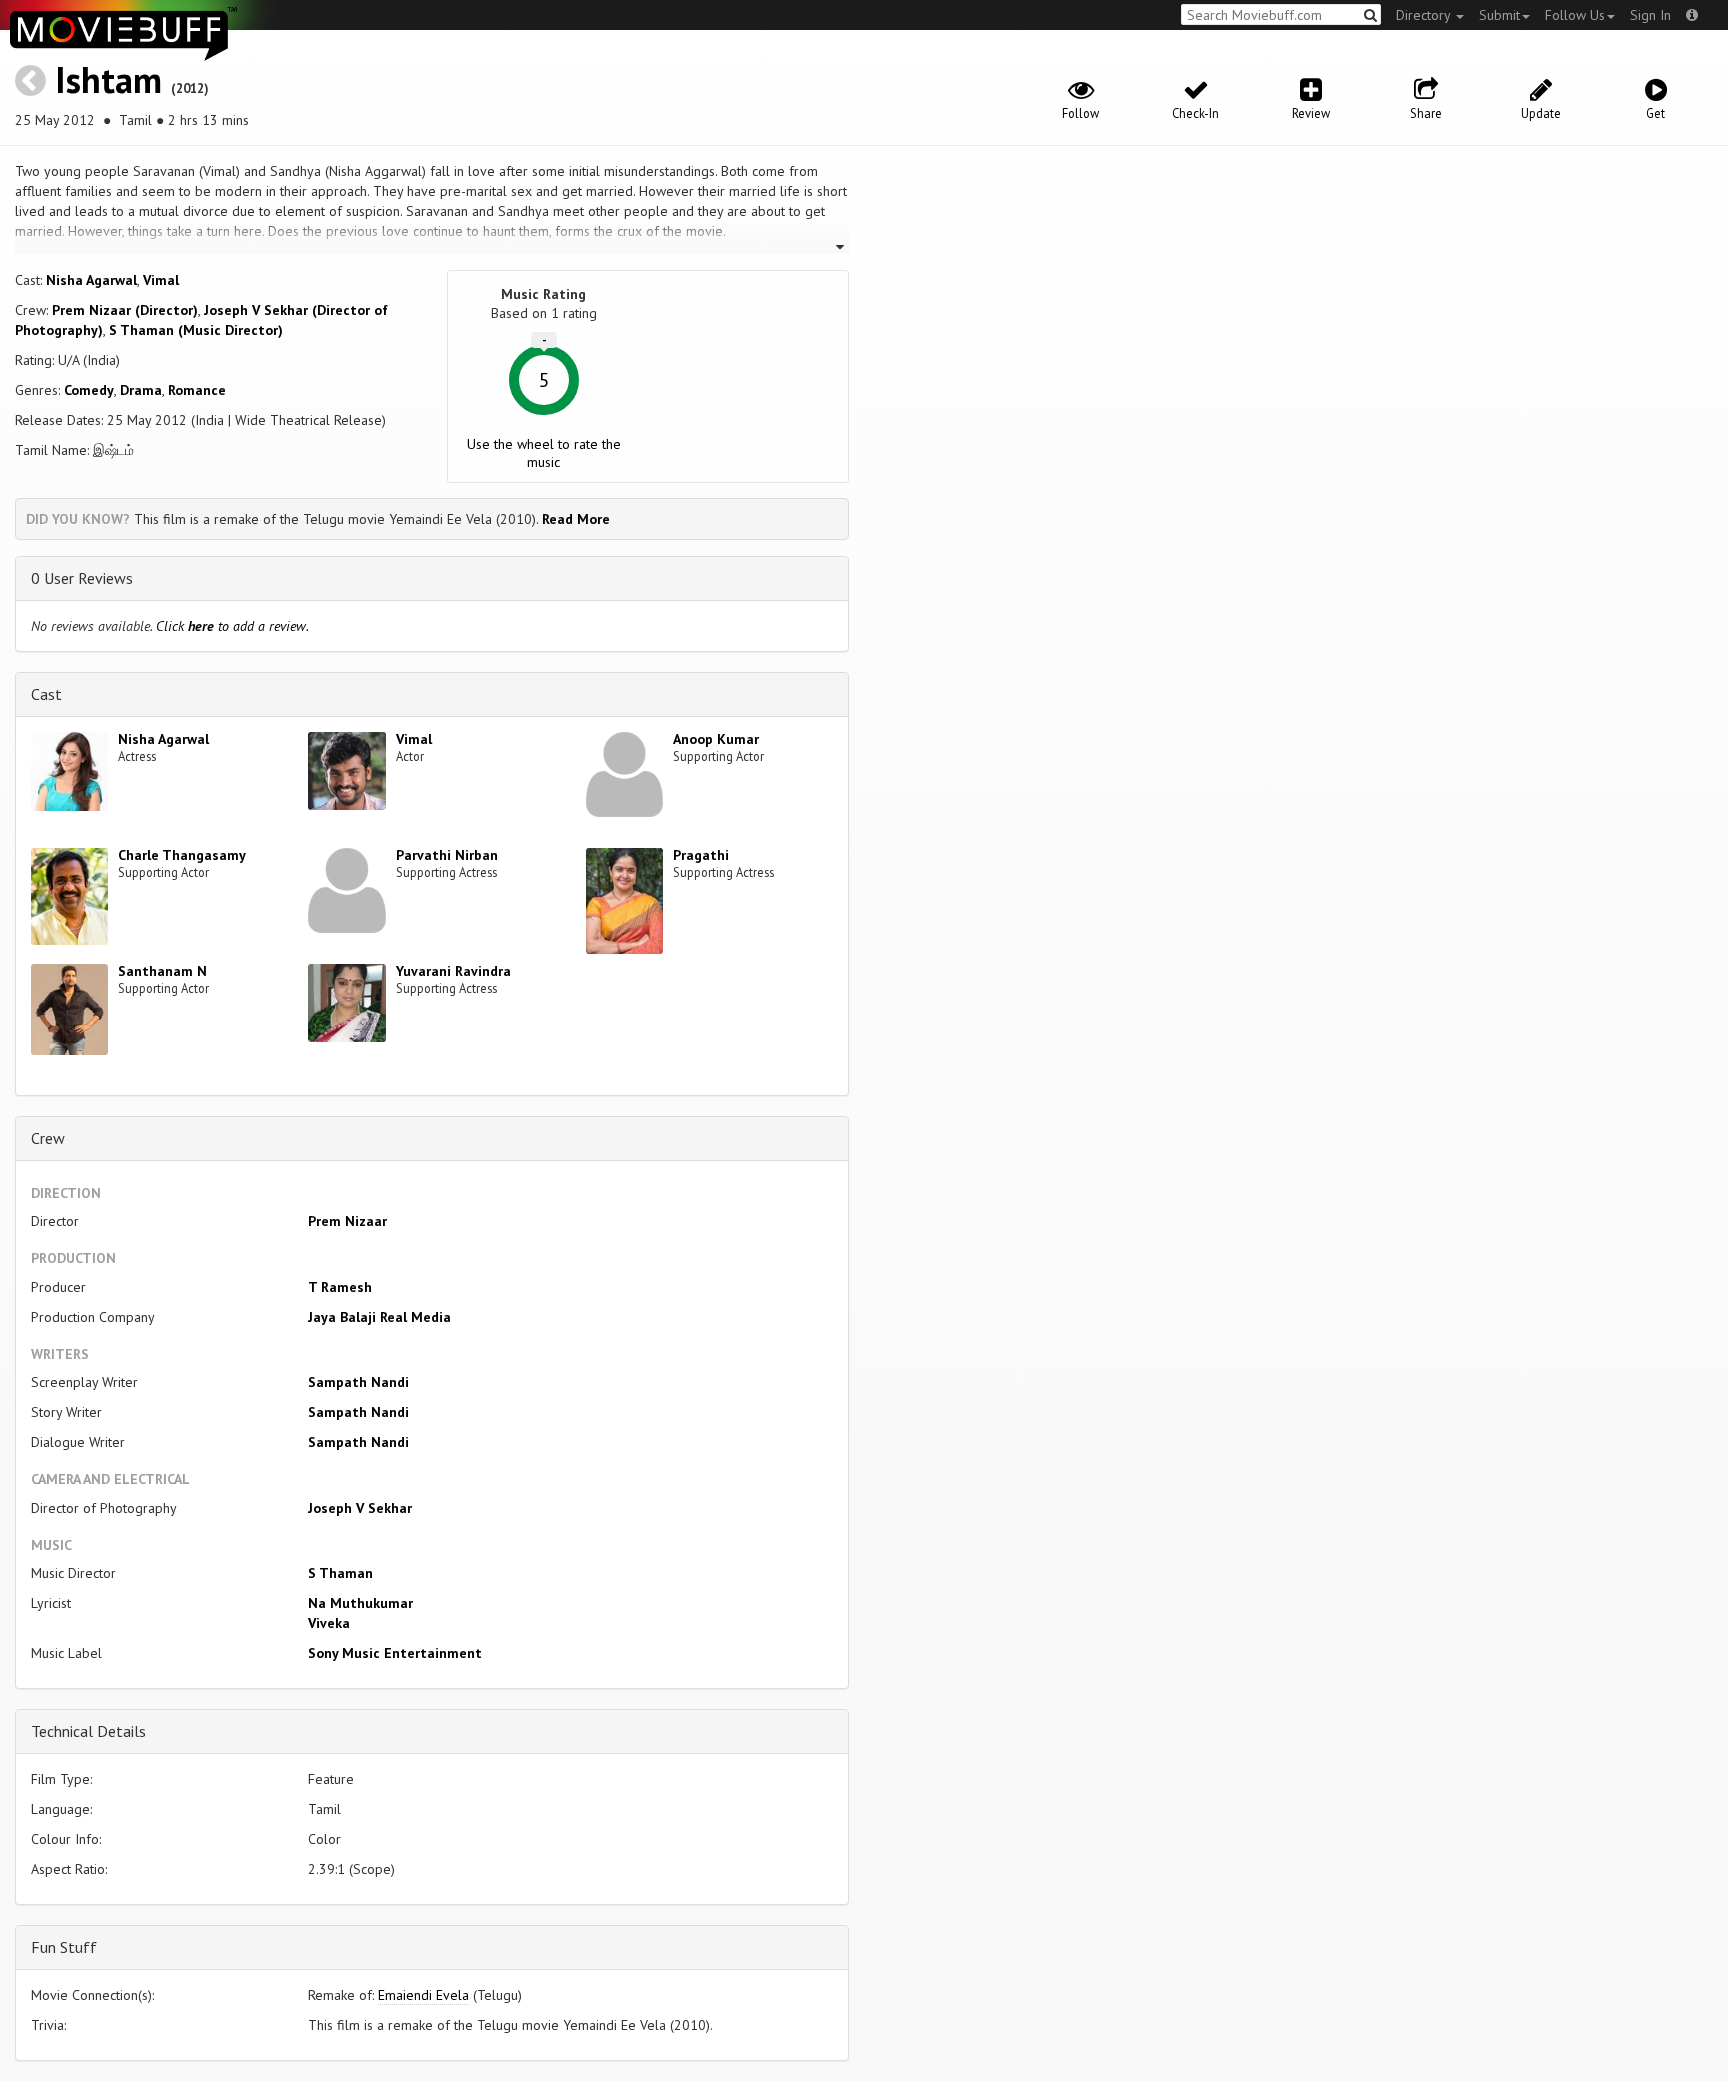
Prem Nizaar (347, 1221)
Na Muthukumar (360, 1603)
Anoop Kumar (716, 739)
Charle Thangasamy (182, 855)
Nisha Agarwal (91, 280)
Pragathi (701, 855)
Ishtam (108, 79)
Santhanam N (162, 971)
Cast (46, 694)
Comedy (89, 390)
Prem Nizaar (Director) (125, 310)
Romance (197, 390)
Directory (1425, 15)
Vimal (161, 280)
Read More (576, 519)
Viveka (329, 1623)
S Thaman (340, 1573)
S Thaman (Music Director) (196, 330)
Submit (1499, 15)
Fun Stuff (64, 1947)
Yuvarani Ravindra (453, 971)
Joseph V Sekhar (360, 1508)
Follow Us (1575, 15)
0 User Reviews (82, 578)
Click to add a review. (232, 626)
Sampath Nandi (358, 1382)
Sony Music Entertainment (395, 1653)
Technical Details (88, 1731)
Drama (141, 390)
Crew (48, 1138)
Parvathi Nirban (447, 855)
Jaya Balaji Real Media (379, 1317)
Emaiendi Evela (423, 1995)
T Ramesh (340, 1287)
